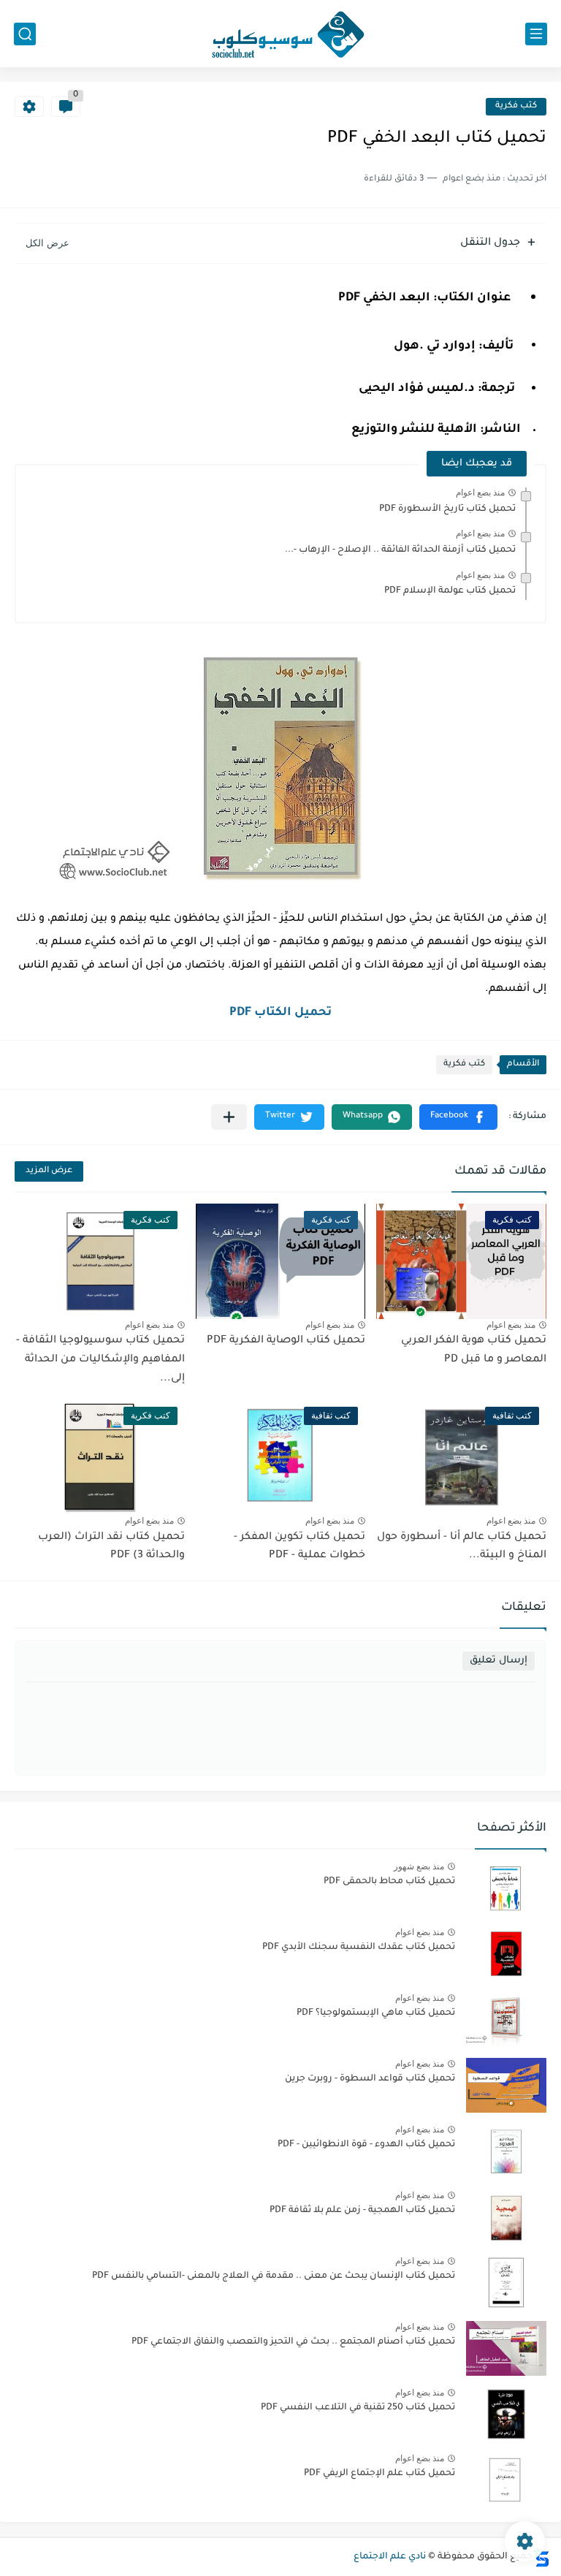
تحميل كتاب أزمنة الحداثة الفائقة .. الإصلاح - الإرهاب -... (400, 550)
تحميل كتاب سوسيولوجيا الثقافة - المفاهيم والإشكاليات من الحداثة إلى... (100, 1360)
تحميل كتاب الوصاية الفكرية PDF (286, 1341)
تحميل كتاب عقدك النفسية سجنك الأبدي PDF (359, 1948)
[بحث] (25, 34)
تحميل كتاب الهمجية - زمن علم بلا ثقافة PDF (362, 2211)
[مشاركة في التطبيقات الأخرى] (229, 1117)
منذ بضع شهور (419, 1866)
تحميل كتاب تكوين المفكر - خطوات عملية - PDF (299, 1547)
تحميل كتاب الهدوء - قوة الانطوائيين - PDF (366, 2145)
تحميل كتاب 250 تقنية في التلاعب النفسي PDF (358, 2408)
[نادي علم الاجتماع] (280, 34)
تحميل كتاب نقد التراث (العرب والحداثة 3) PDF (111, 1547)
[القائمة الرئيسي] (536, 34)
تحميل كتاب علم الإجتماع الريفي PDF (379, 2474)
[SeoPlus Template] (541, 2557)
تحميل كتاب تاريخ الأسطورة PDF (447, 509)
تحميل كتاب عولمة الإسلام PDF (450, 591)
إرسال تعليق (499, 1661)
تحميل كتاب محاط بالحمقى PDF (389, 1882)
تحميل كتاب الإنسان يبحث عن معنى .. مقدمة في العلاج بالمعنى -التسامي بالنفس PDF (274, 2276)
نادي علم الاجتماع (390, 2557)
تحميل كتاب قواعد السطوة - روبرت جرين (370, 2079)
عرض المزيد (49, 1171)
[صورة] (506, 1888)
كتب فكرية (516, 106)
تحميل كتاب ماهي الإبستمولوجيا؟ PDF (376, 2013)
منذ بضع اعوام (480, 493)
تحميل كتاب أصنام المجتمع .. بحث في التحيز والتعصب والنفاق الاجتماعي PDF (293, 2342)
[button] (458, 1117)
